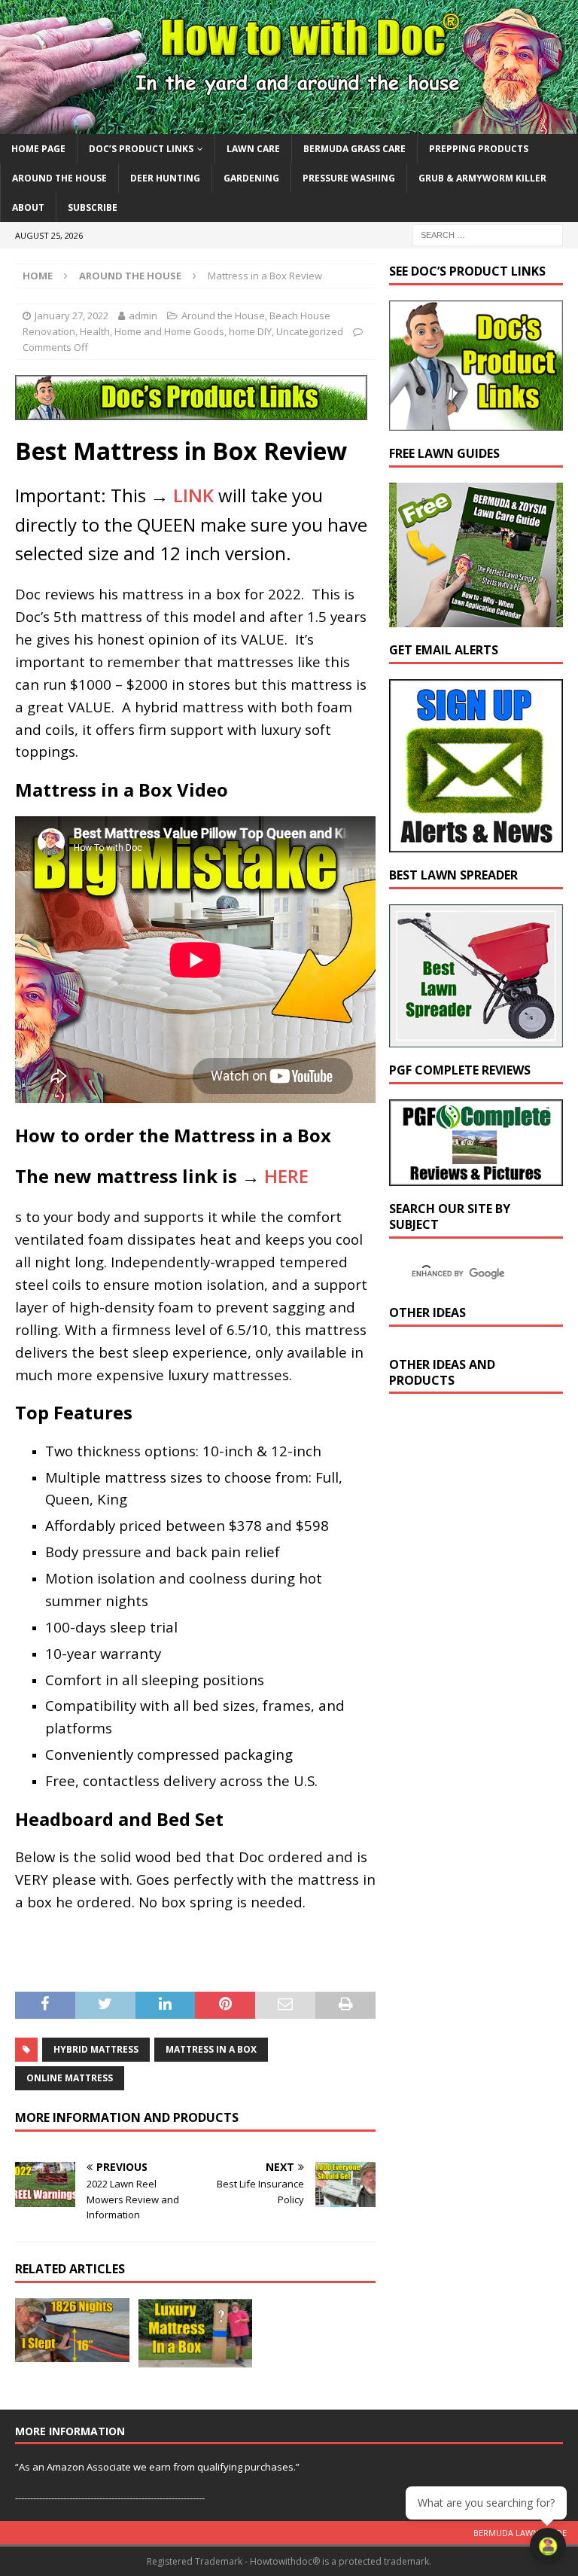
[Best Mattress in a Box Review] (196, 2333)
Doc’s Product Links (141, 149)
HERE (286, 1176)
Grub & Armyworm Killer (482, 178)
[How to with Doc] (289, 125)
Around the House (59, 178)
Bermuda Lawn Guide (520, 2533)
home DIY (250, 331)
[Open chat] (548, 2546)
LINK (193, 495)
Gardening (251, 178)
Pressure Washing (349, 178)
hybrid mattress (96, 2049)
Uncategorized (310, 331)
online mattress (70, 2078)
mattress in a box (211, 2049)
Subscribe (93, 207)
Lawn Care (253, 149)
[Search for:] (488, 235)
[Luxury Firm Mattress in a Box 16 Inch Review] (72, 2330)
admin (143, 316)
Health (95, 331)
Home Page (38, 149)
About (28, 207)
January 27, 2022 (71, 316)
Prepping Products (479, 149)
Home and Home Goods (169, 331)
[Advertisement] (483, 1537)
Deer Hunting (165, 178)
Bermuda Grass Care (354, 149)
